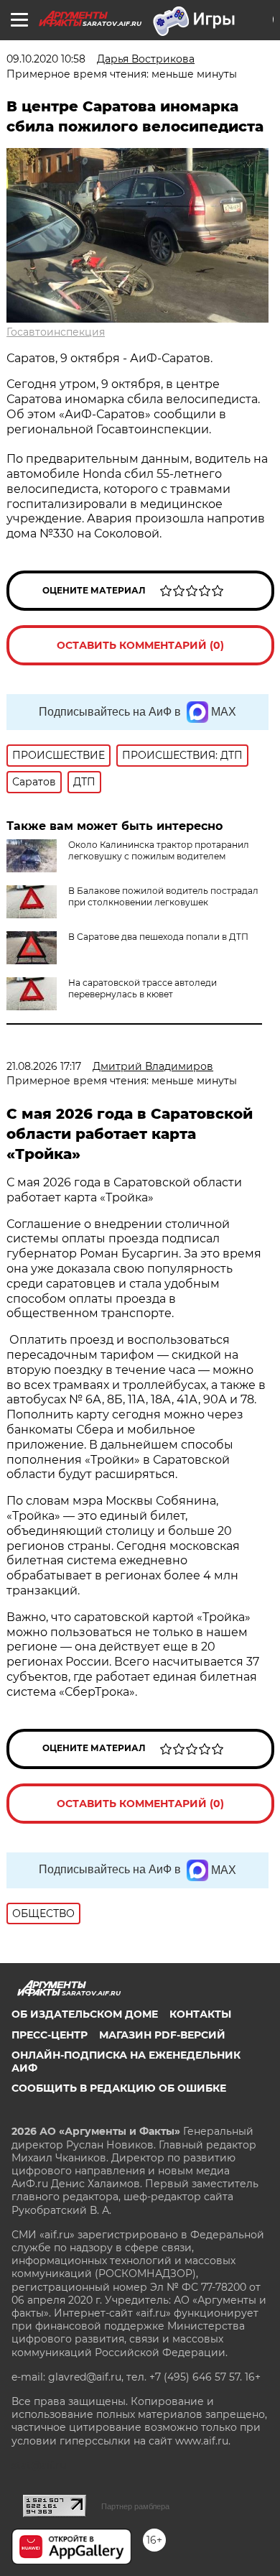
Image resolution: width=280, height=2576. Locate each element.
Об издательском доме (85, 2014)
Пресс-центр (50, 2035)
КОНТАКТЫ (200, 2014)
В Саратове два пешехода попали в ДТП (158, 937)
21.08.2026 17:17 (44, 1066)
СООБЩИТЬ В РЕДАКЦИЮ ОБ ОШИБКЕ (119, 2088)
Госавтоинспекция (56, 332)
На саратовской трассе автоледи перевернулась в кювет (143, 988)
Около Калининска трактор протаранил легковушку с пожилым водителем (159, 850)
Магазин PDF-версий (162, 2035)
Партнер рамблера (135, 2506)
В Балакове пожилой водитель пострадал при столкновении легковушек (163, 896)
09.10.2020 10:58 (46, 59)
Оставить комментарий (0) (140, 645)
